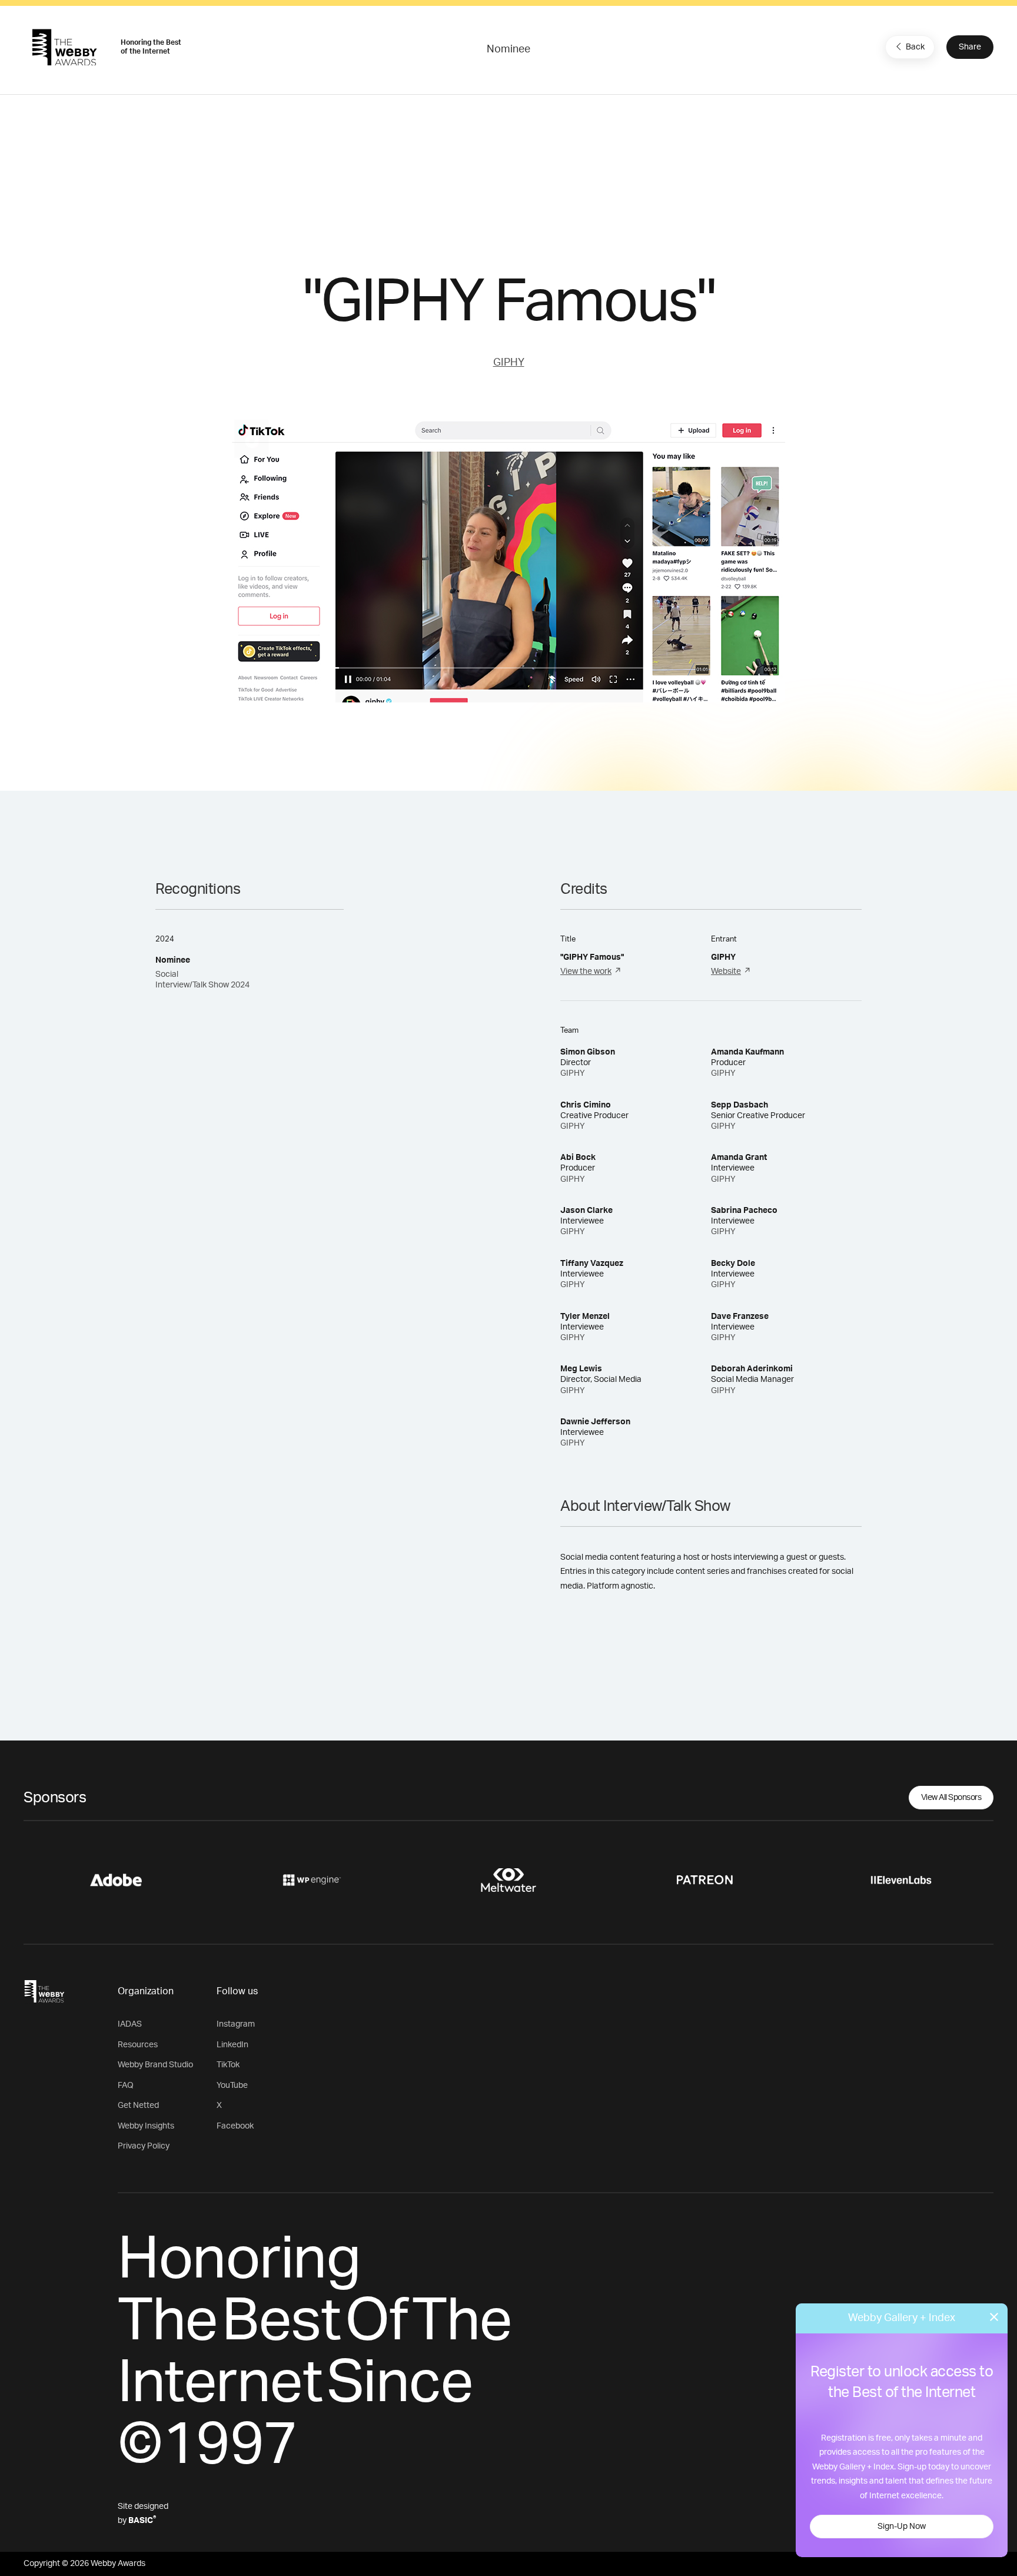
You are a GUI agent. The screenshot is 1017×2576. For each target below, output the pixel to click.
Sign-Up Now (902, 2527)
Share (970, 47)
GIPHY (509, 363)
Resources (138, 2045)
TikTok (228, 2065)
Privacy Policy (144, 2146)
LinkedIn (232, 2045)
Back (915, 47)
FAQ (126, 2086)
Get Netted (138, 2106)
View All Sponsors (951, 1798)
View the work (586, 972)
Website (726, 972)
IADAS (130, 2024)
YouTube (232, 2086)
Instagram (236, 2024)
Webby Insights (146, 2126)
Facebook (235, 2126)
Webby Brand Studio (155, 2065)
